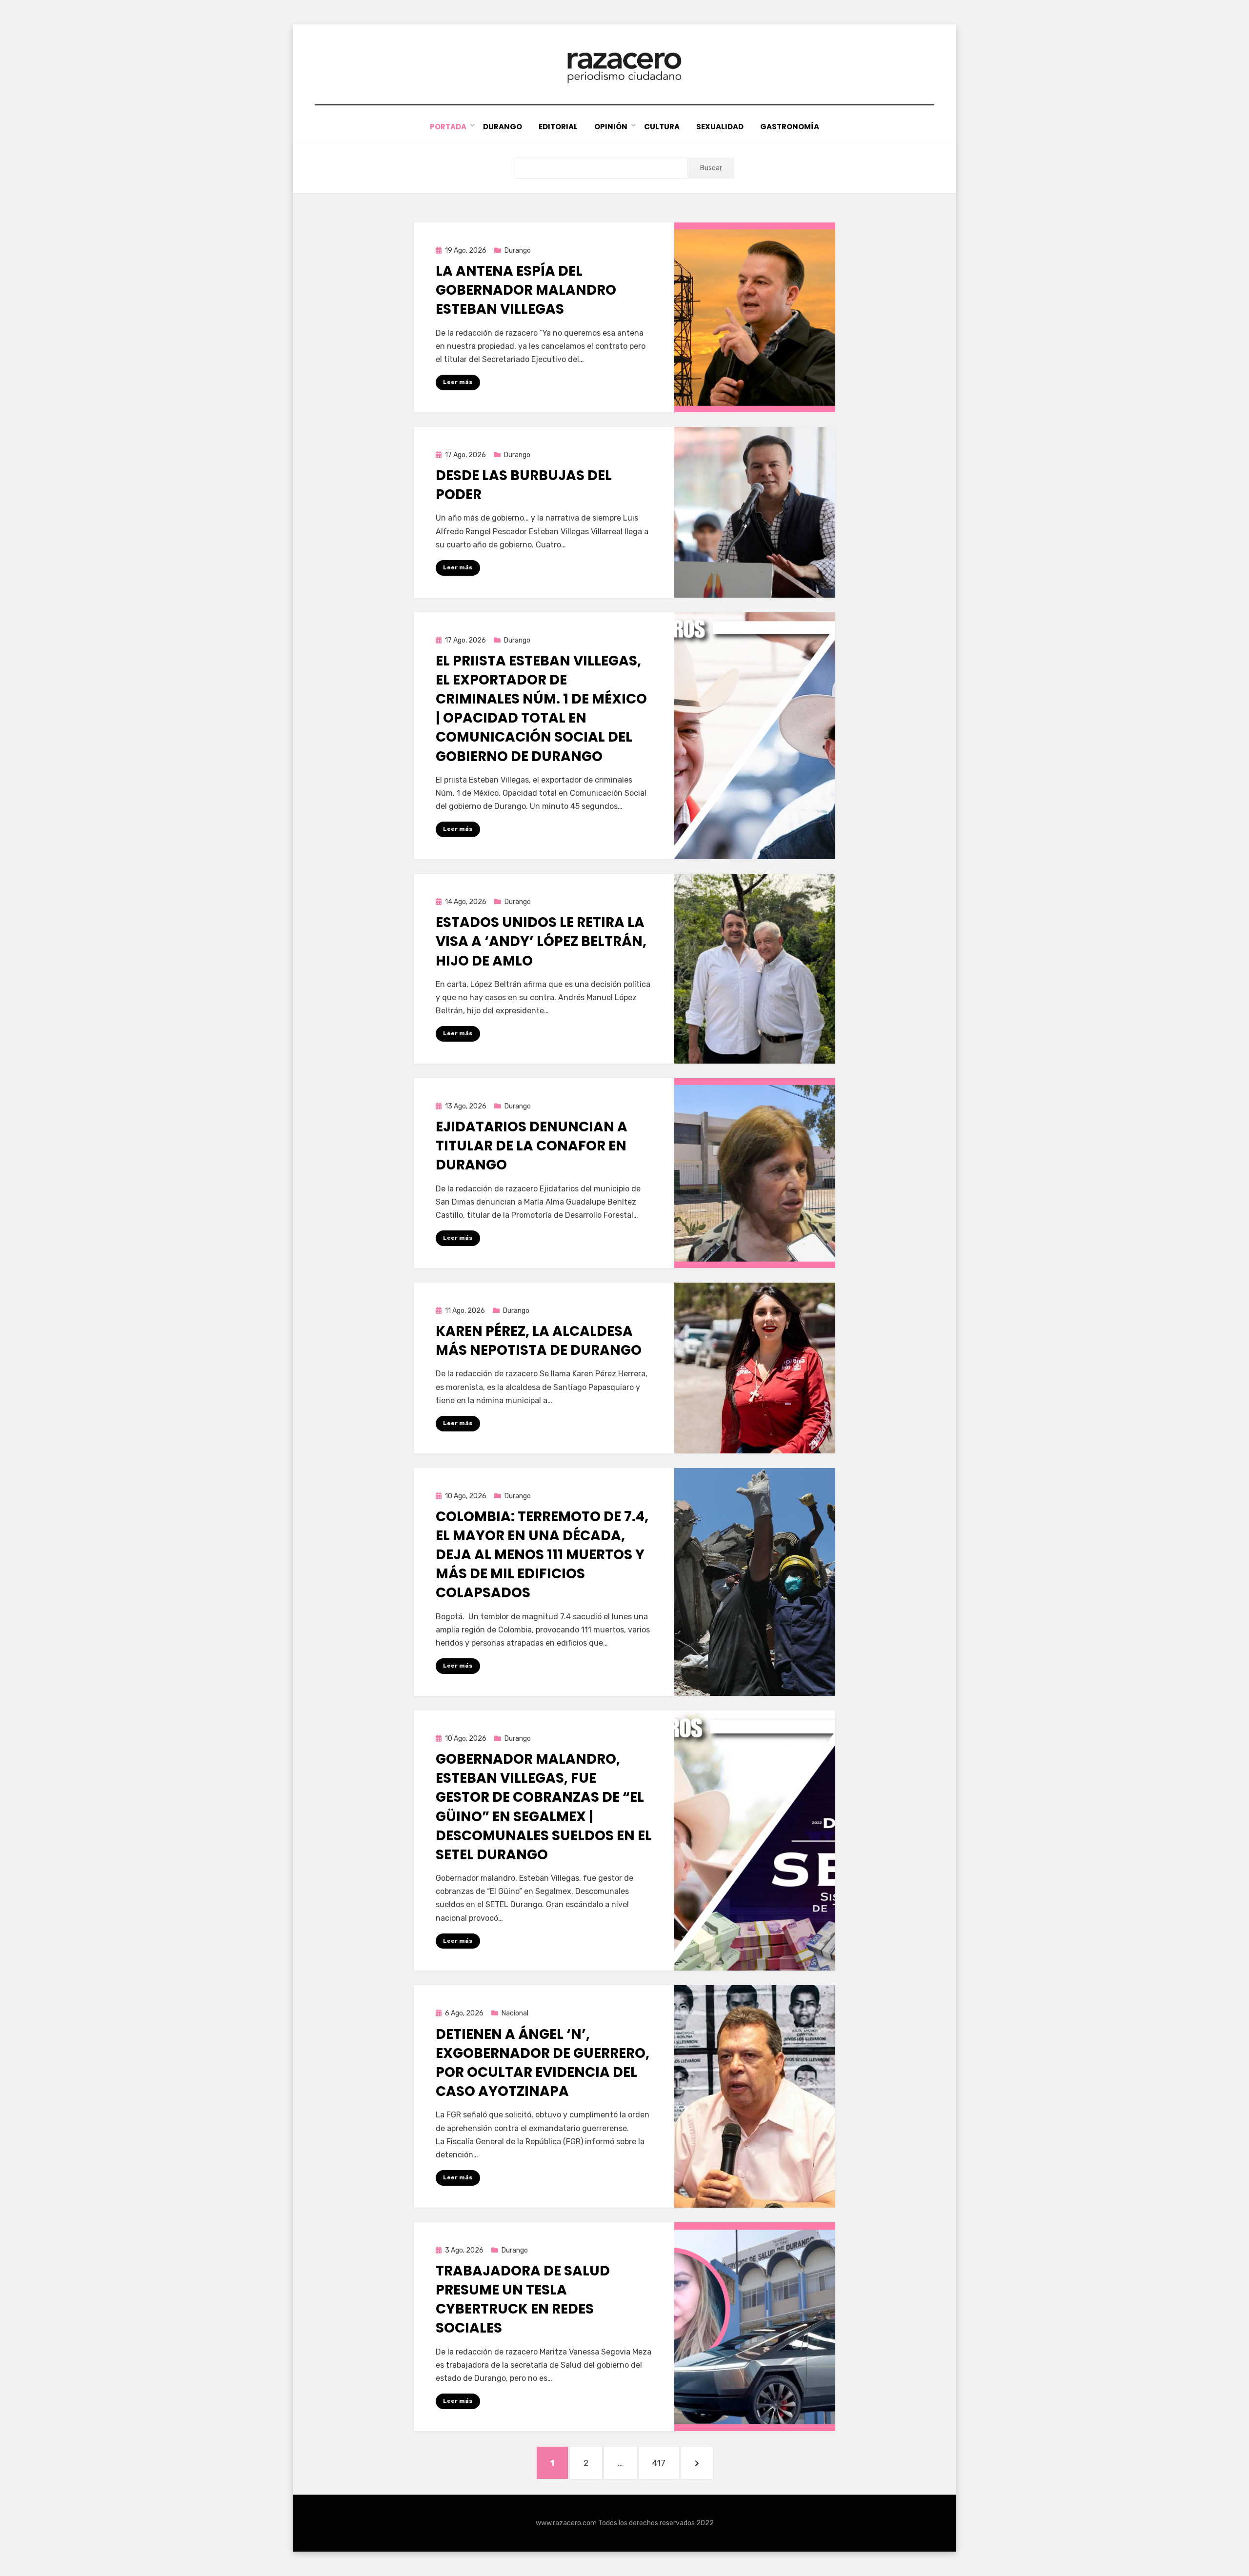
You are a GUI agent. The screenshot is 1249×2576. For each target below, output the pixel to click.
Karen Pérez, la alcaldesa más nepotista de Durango (539, 1341)
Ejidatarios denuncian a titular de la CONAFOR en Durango (532, 1146)
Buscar (711, 168)
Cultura (662, 127)
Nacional (515, 2013)
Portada (448, 127)
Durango (503, 127)
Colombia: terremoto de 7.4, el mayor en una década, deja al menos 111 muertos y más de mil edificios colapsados (542, 1555)
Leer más (458, 382)
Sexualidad (720, 127)
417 (665, 2463)
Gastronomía (790, 127)
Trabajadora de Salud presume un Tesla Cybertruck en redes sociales (523, 2300)
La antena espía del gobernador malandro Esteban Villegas (526, 290)
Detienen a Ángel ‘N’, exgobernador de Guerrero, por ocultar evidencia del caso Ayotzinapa (543, 2063)
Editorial (558, 127)
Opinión (611, 127)
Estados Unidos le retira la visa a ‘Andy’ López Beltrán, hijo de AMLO (541, 941)
